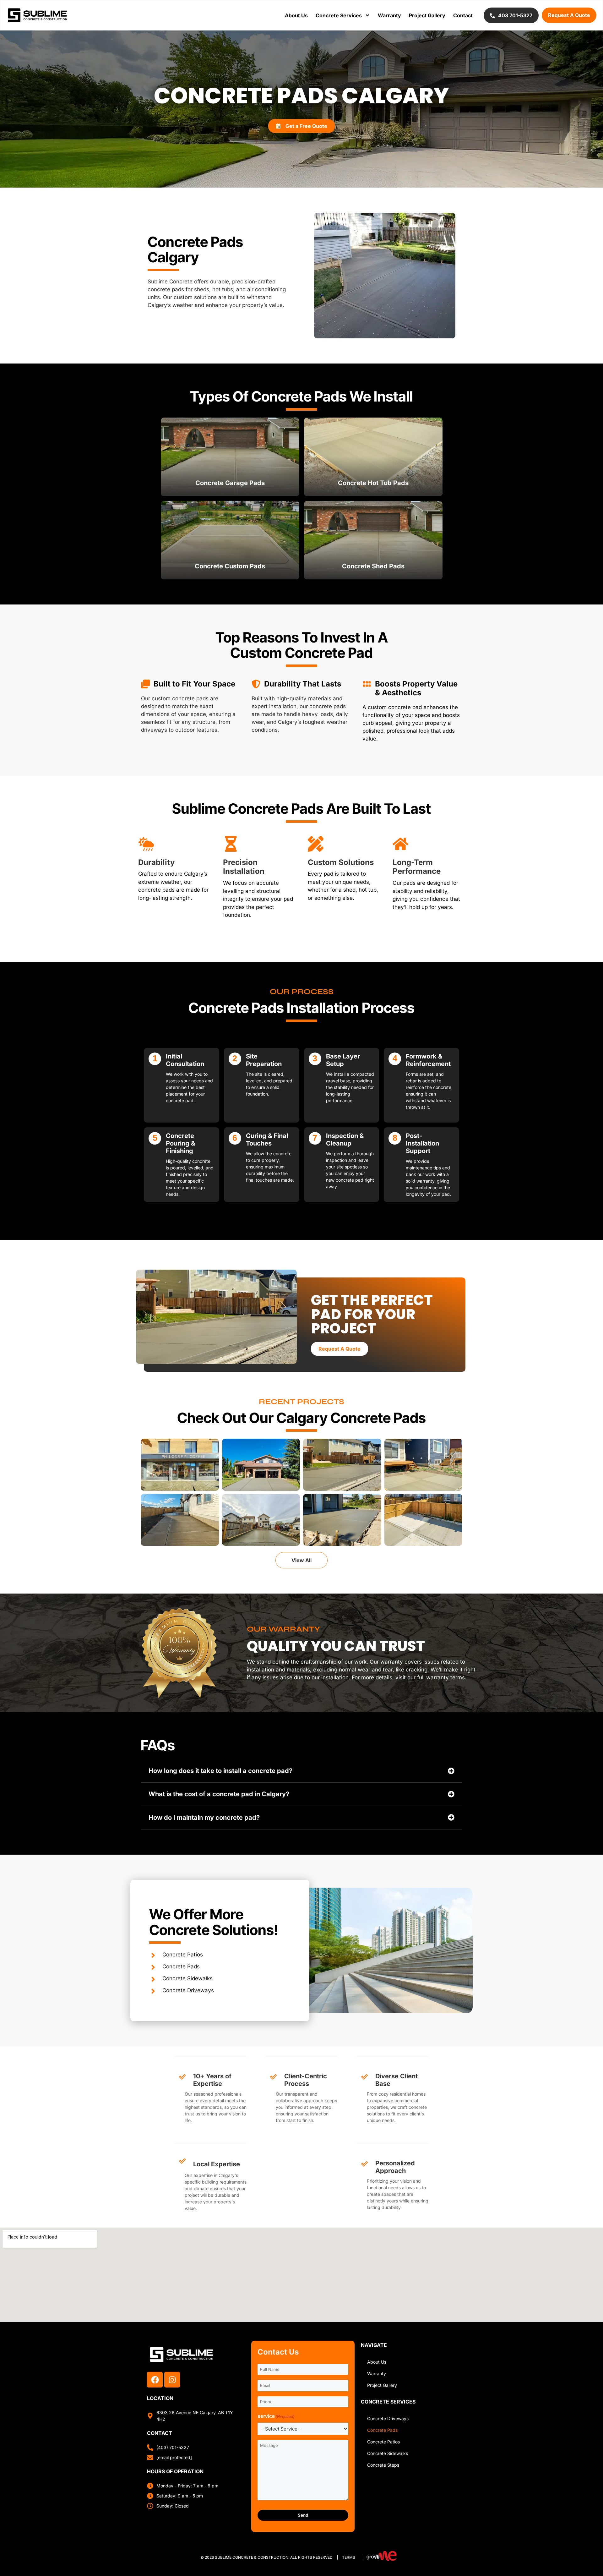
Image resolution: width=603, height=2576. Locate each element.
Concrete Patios (383, 2442)
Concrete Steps (383, 2465)
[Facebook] (155, 2380)
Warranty (389, 15)
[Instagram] (172, 2380)
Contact (463, 15)
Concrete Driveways (388, 2418)
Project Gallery (427, 15)
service (276, 2416)
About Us (296, 15)
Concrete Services (339, 15)
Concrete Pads (382, 2430)
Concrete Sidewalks (388, 2453)
